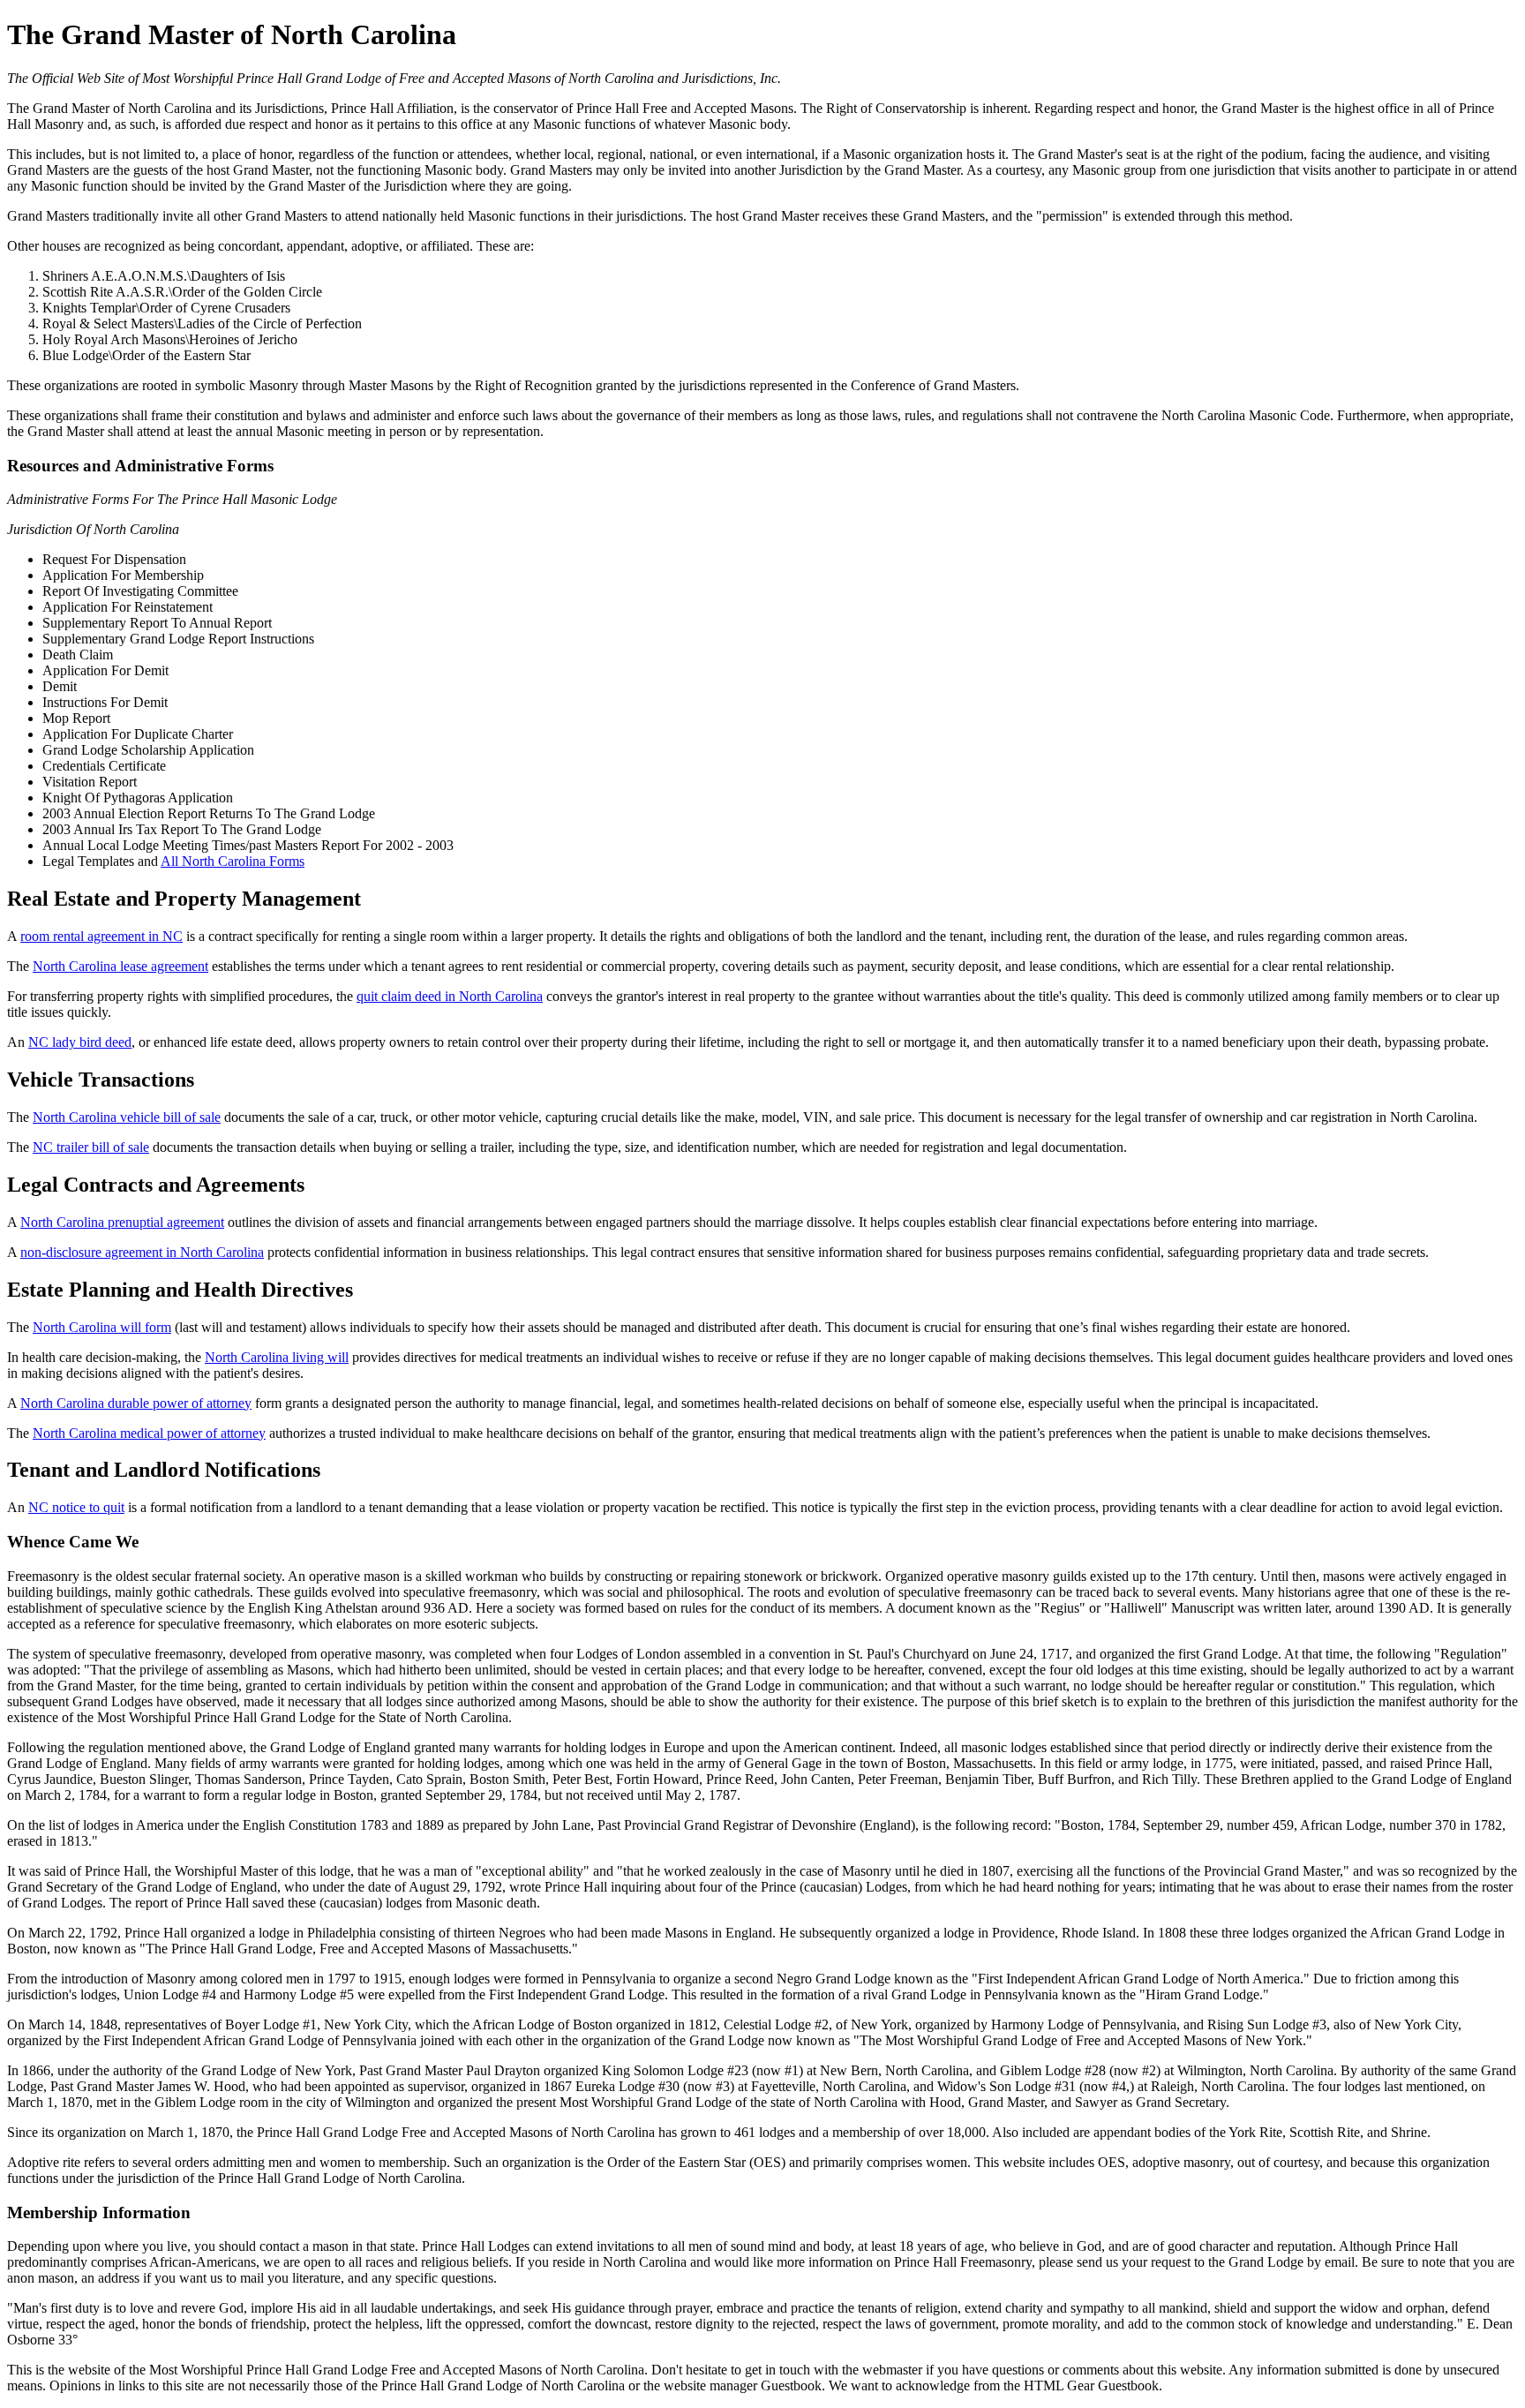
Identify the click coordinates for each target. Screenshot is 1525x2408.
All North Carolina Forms (233, 861)
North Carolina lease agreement (120, 966)
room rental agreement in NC (101, 936)
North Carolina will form (102, 1327)
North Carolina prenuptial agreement (122, 1222)
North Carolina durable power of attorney (136, 1403)
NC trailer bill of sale (91, 1147)
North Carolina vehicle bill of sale (127, 1117)
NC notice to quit (76, 1507)
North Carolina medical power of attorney (149, 1433)
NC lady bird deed (80, 1042)
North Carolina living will (277, 1357)
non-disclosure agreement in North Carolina (142, 1252)
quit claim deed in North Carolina (450, 996)
